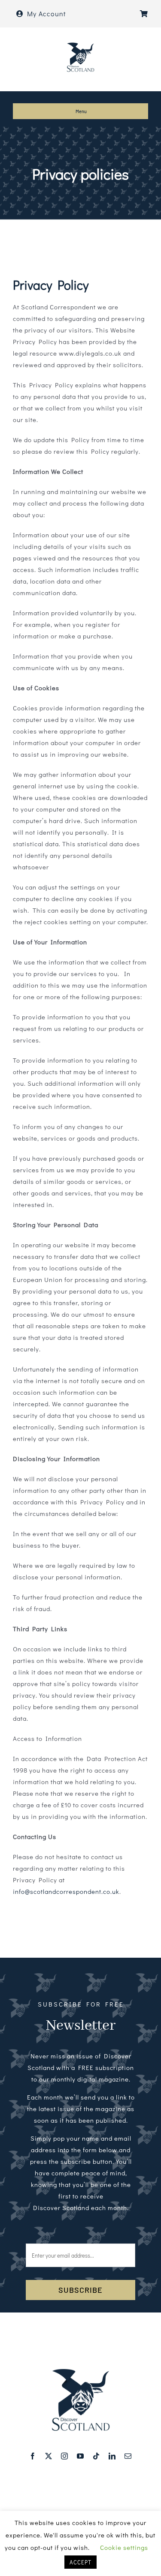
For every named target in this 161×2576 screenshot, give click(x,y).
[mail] (128, 2456)
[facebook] (33, 2456)
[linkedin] (112, 2456)
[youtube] (80, 2456)
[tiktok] (96, 2456)
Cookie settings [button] (124, 2547)
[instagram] (65, 2456)
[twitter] (49, 2456)
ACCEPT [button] (80, 2562)
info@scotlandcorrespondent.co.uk (66, 1891)
